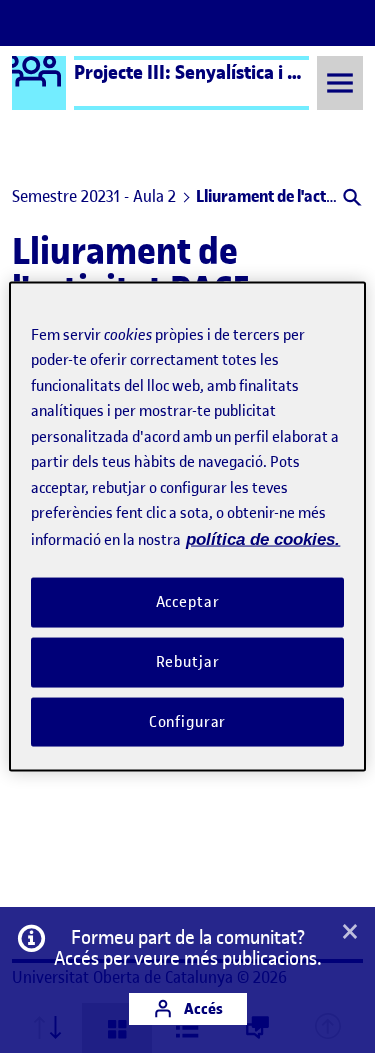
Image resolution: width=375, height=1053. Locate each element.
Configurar (188, 721)
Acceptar (188, 602)
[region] (187, 526)
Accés (202, 1008)
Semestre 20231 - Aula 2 (94, 196)
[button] (350, 199)
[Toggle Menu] (340, 82)
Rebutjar (188, 661)
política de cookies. (263, 538)
